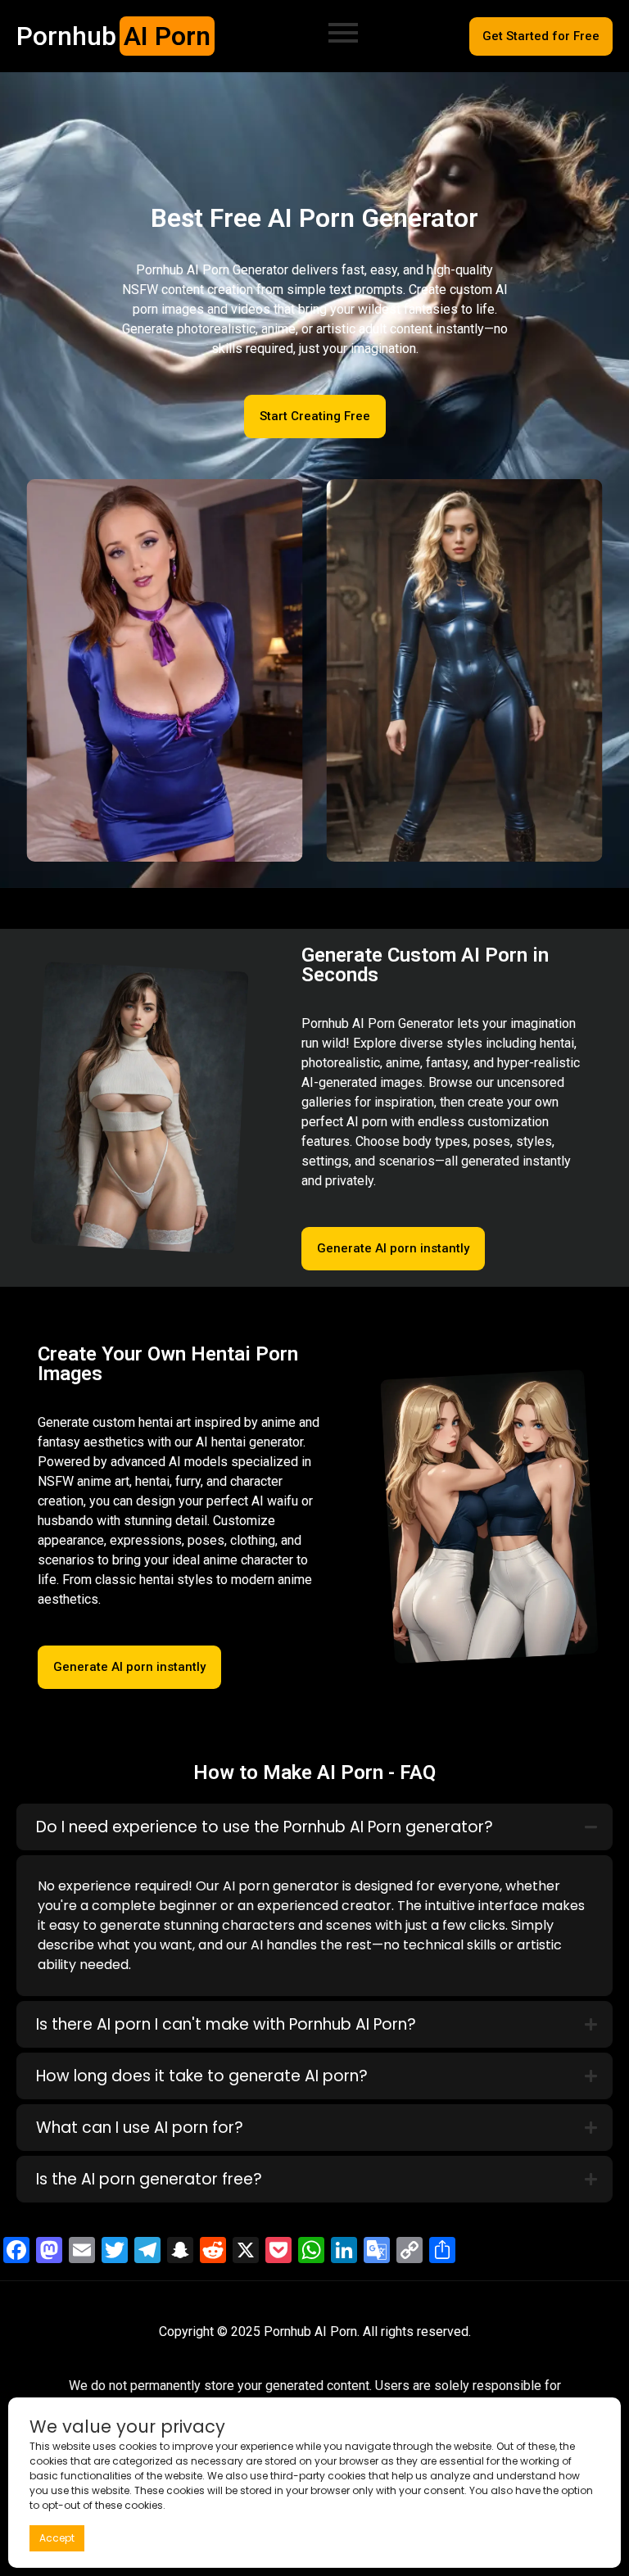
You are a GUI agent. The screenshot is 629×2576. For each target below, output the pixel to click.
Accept (57, 2538)
